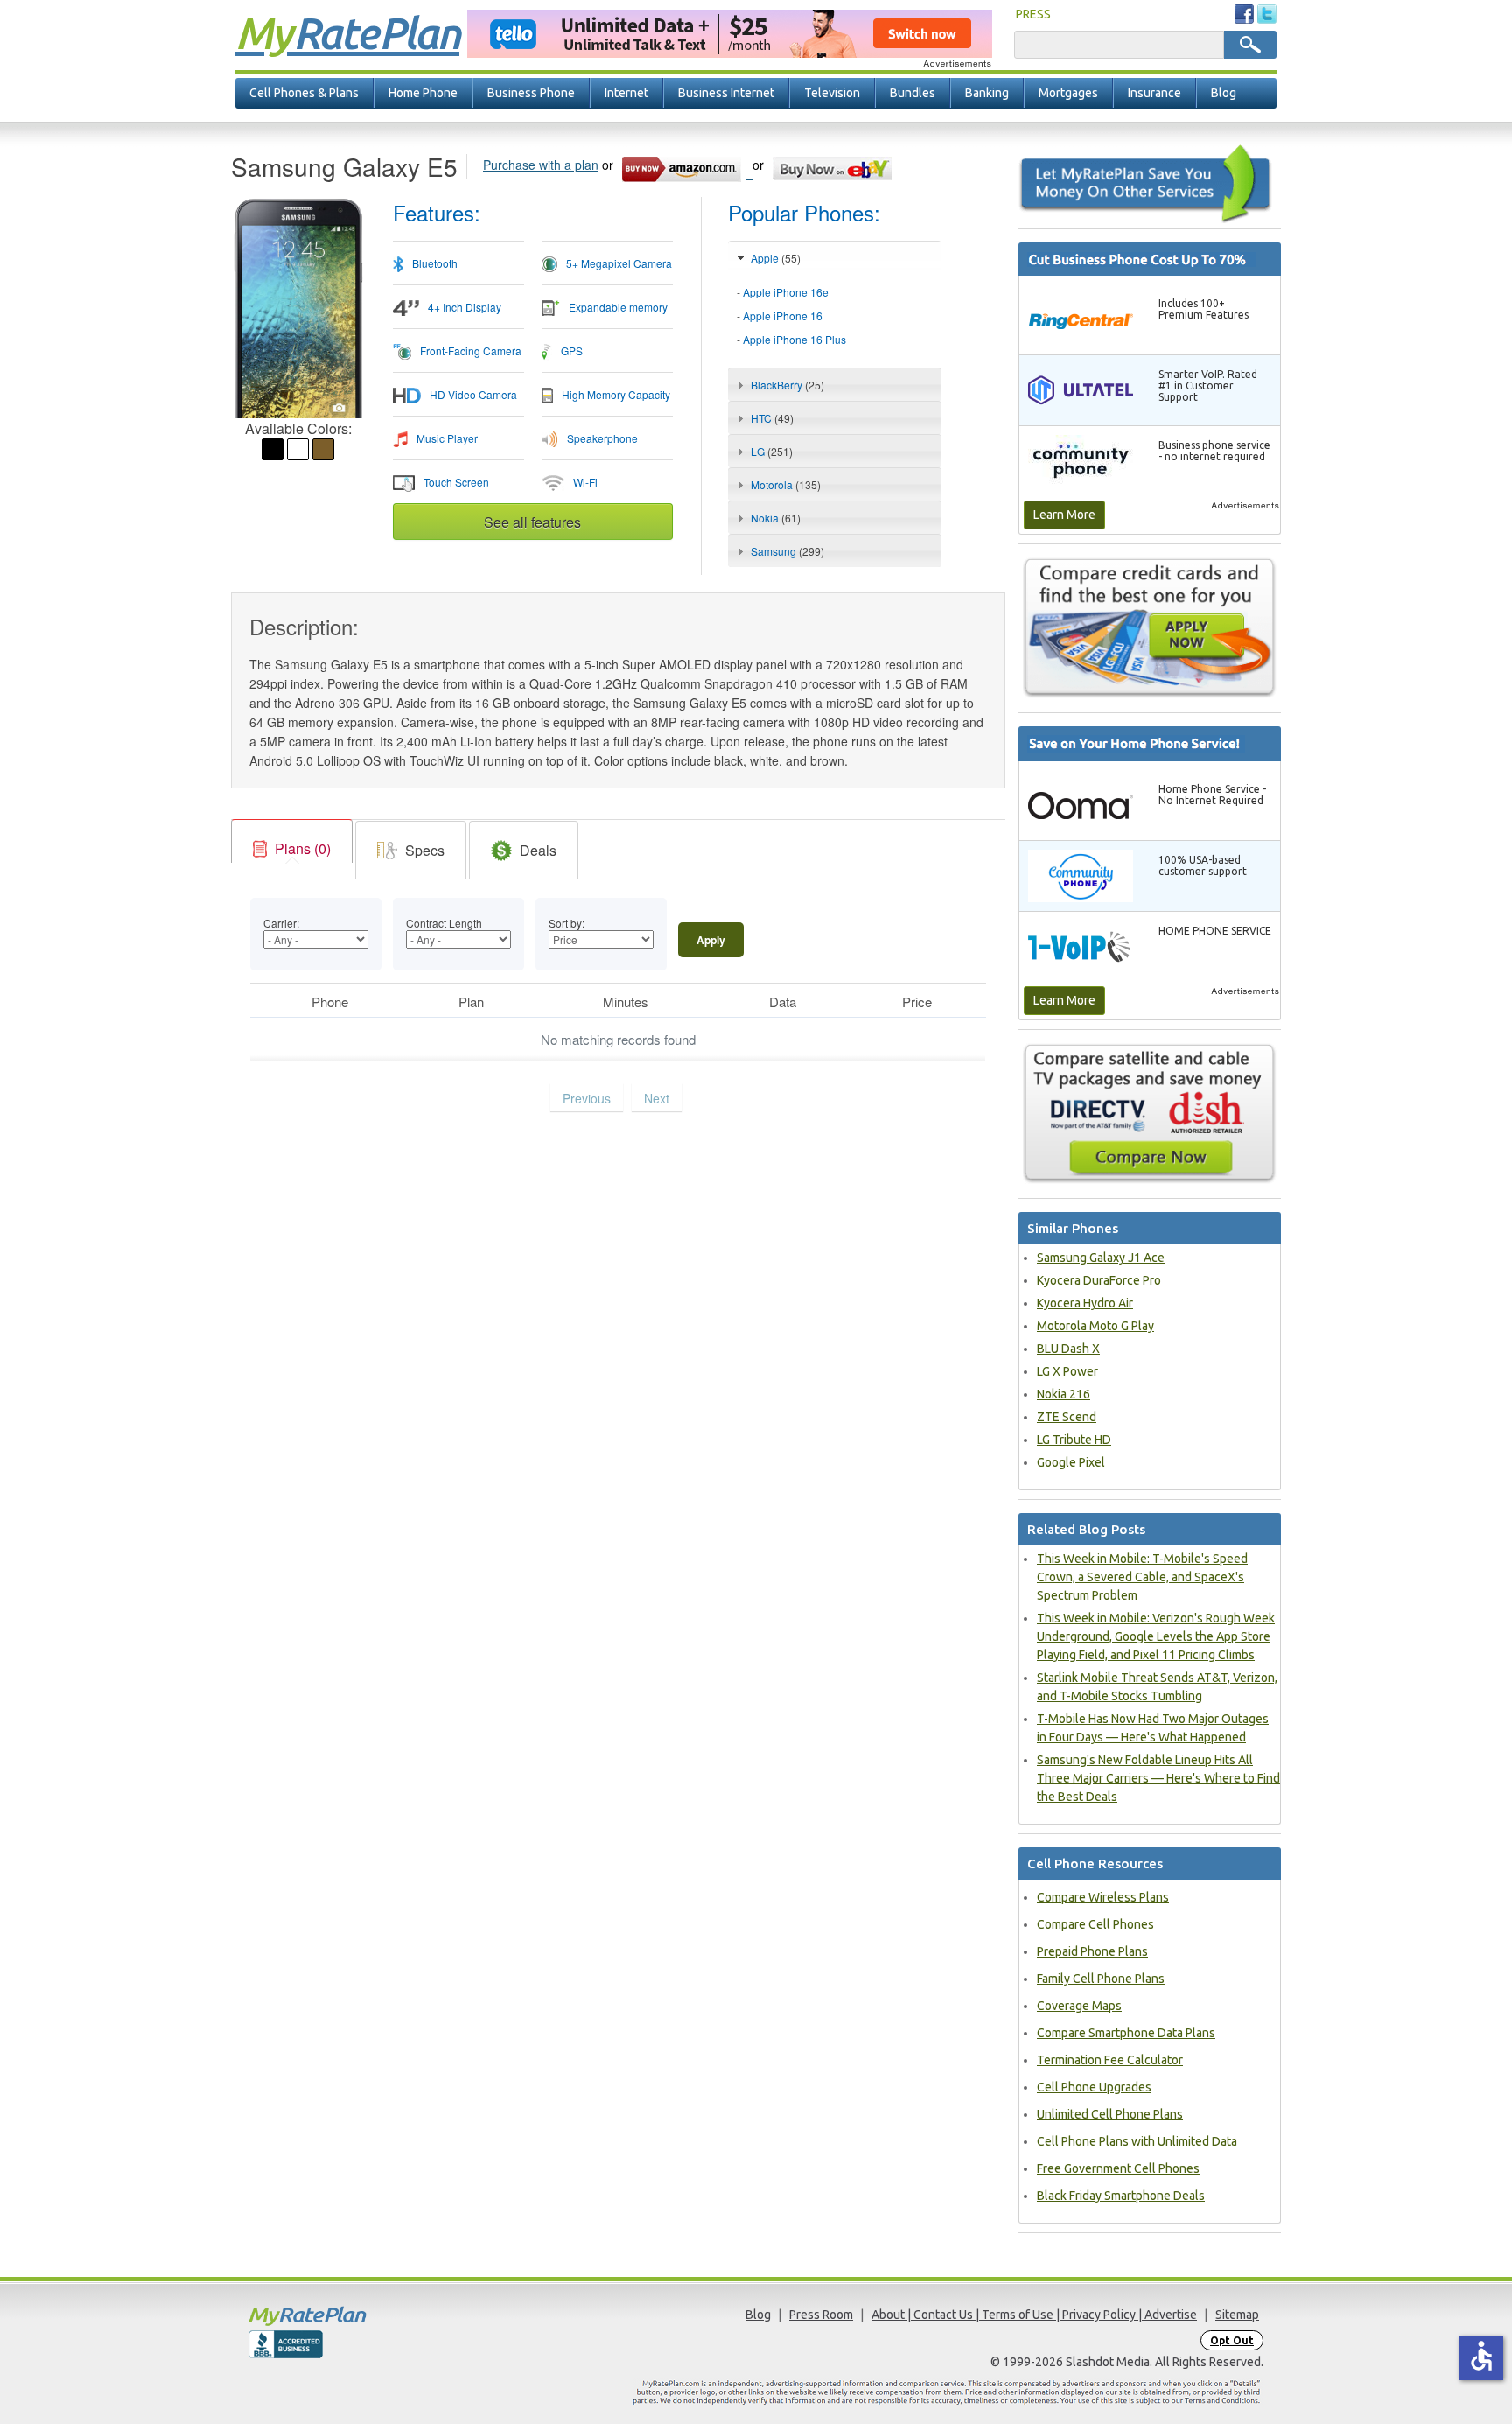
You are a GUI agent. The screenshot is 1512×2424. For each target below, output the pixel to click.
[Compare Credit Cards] (1150, 627)
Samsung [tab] (787, 551)
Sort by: (567, 923)
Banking (987, 93)
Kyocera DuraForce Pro (1099, 1280)
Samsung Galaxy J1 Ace (1101, 1258)
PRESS (1033, 14)
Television (832, 93)
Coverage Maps (1079, 2006)
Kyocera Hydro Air (1085, 1303)
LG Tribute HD (1074, 1440)
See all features (532, 522)
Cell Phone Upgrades (1094, 2087)
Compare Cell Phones (1095, 1924)
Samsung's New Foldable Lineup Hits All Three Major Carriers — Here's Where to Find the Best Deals (1158, 1778)
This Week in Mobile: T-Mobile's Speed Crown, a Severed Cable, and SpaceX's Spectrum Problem (1142, 1577)
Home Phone (423, 93)
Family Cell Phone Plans (1101, 1979)
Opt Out (1232, 2340)
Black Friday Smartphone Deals (1121, 2196)
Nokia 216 (1064, 1394)
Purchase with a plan (541, 165)
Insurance (1155, 93)
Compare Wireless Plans (1103, 1897)
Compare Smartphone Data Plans (1126, 2033)
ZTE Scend (1067, 1417)
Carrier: (281, 923)
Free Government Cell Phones (1118, 2168)
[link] (292, 849)
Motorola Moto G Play (1095, 1326)
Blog (1224, 93)
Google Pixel (1071, 1462)
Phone (330, 1002)
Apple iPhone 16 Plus (794, 339)
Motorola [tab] (786, 484)
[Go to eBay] (833, 166)
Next (657, 1098)
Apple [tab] (776, 258)
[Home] (375, 2316)
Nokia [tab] (776, 518)
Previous (587, 1098)
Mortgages (1068, 93)
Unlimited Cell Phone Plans (1110, 2114)
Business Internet (726, 93)
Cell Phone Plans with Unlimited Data (1137, 2141)
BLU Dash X (1068, 1349)
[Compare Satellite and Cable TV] (1150, 1112)
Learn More (1064, 515)
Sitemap (1237, 2315)
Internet (626, 93)
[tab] (835, 316)
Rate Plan (347, 32)
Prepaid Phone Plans (1092, 1951)
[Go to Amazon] (686, 166)
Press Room (821, 2315)
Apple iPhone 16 (783, 315)
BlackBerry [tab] (787, 385)
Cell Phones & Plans (304, 93)
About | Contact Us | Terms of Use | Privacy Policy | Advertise (1034, 2315)
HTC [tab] (772, 418)
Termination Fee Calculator (1110, 2060)
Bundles (913, 93)
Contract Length (444, 923)
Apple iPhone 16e (786, 292)
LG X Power (1067, 1371)
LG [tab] (772, 451)
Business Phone (531, 93)
